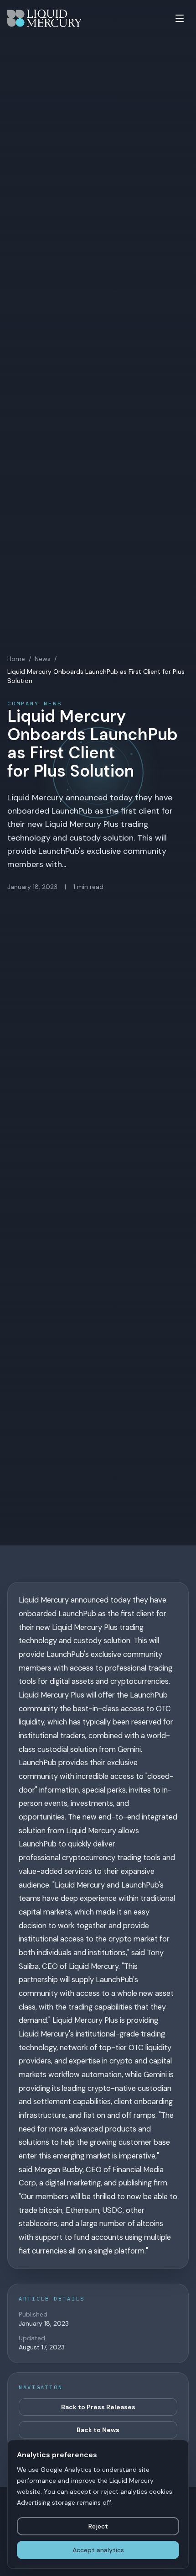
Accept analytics (98, 2550)
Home (16, 659)
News (43, 659)
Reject (98, 2526)
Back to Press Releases (98, 2407)
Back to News (98, 2430)
